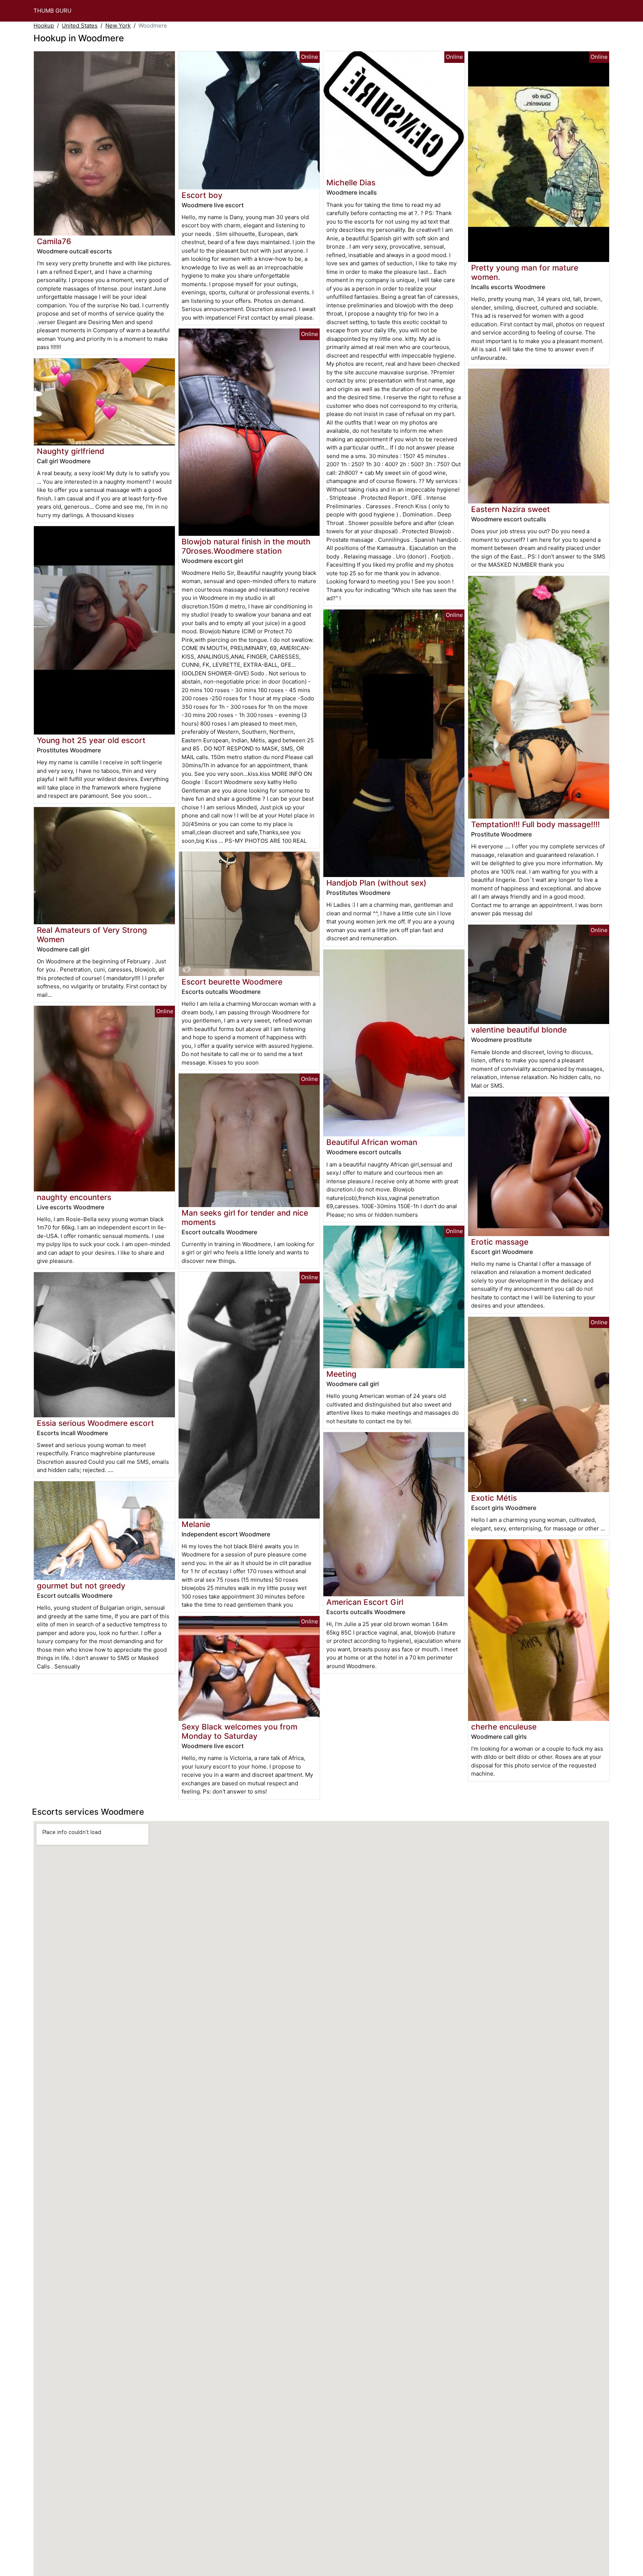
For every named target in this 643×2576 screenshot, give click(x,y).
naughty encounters (74, 1197)
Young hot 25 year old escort (91, 740)
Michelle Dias (351, 183)
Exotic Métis (494, 1498)
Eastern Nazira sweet (511, 509)
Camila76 (54, 241)
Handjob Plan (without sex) (376, 883)
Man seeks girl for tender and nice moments (245, 1217)
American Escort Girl (365, 1602)
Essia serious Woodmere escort (95, 1423)
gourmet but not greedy (81, 1586)
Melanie (196, 1524)
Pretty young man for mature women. (525, 272)
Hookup (44, 25)
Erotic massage (500, 1242)
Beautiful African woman (372, 1142)
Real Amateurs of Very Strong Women (92, 935)
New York (118, 25)
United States (80, 25)
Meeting (341, 1374)
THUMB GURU (52, 11)
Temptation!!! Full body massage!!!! (535, 824)
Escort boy (202, 195)
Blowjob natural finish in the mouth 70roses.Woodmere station (246, 546)
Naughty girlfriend (71, 451)
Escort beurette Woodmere (232, 982)
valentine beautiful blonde (519, 1030)
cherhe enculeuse (504, 1727)
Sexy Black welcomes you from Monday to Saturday (239, 1731)
